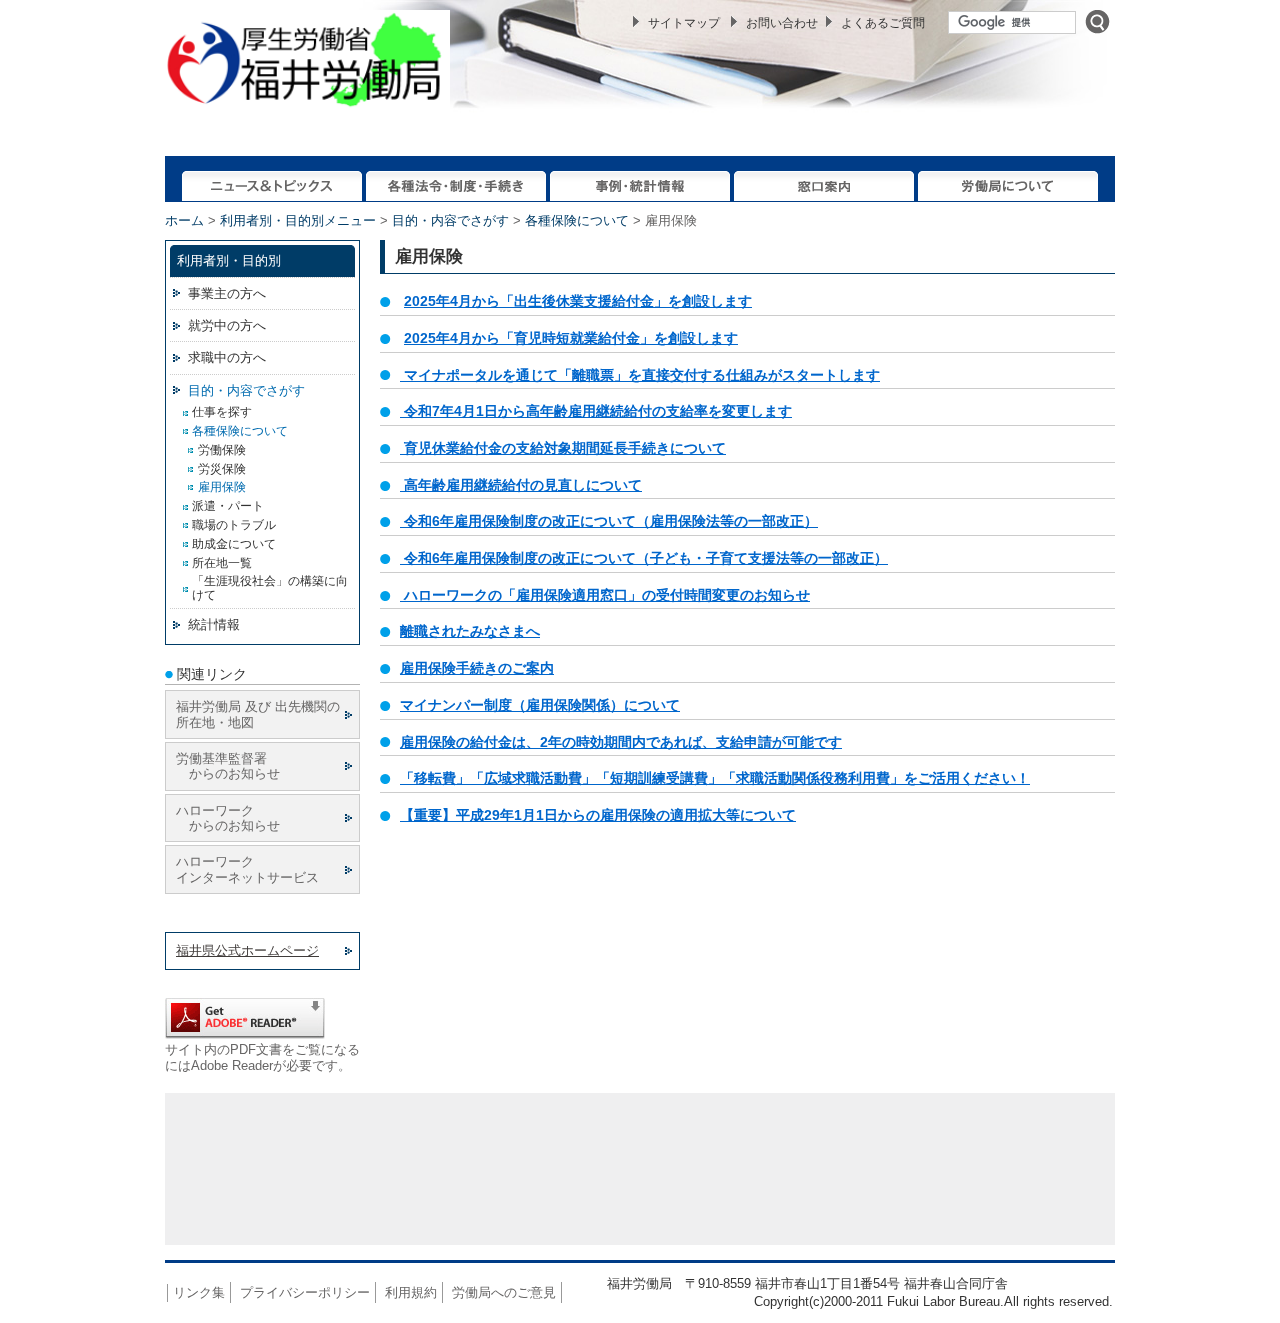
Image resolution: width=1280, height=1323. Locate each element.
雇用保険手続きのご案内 (477, 668)
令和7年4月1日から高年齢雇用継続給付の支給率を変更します (598, 411)
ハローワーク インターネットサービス (247, 869)
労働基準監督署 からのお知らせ (228, 766)
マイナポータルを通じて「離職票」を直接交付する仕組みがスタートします (642, 375)
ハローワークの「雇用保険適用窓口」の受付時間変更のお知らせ (605, 595)
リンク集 (199, 1292)
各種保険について (577, 220)
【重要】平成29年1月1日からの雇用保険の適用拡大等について (598, 815)
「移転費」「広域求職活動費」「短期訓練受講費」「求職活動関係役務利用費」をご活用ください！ (715, 778)
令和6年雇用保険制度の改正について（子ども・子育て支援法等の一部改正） (646, 558)
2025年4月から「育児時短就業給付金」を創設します (571, 338)
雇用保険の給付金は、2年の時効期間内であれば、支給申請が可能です (621, 742)
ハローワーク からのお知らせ (228, 818)
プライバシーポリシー (305, 1292)
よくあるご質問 (883, 23)
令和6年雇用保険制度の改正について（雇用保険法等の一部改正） (609, 521)
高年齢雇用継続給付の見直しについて (521, 485)
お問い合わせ (782, 23)
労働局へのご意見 (504, 1292)
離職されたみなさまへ (470, 631)
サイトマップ (684, 23)
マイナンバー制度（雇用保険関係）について (540, 705)
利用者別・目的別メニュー (298, 220)
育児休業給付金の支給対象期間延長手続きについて (565, 448)
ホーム (184, 220)
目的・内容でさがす (450, 220)
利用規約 (411, 1292)
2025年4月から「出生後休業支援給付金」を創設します (578, 301)
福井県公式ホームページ (247, 950)
